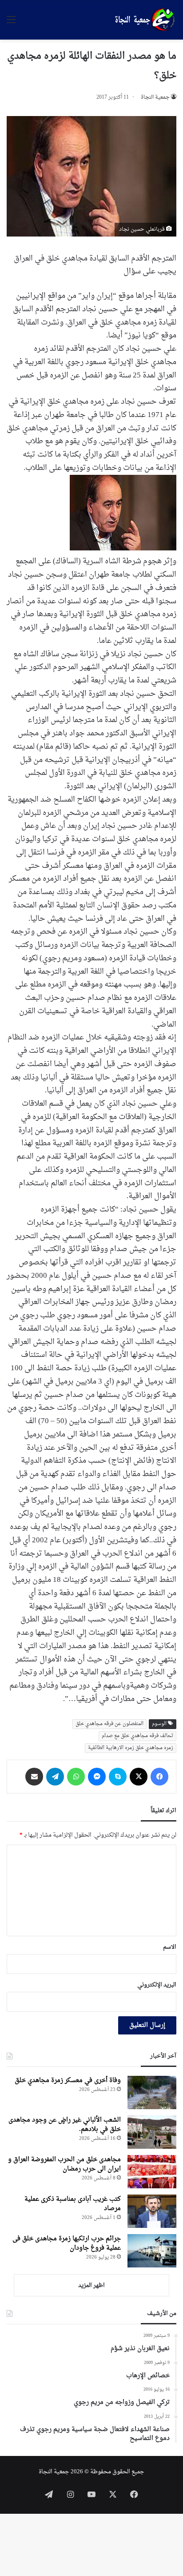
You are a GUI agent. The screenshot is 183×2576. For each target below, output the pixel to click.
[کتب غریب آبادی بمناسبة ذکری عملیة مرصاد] (152, 2211)
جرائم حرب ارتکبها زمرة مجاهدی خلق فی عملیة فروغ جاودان (67, 2243)
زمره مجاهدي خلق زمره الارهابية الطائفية (131, 1748)
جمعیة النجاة (155, 97)
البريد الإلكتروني (157, 1985)
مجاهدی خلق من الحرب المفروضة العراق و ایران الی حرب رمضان (64, 2164)
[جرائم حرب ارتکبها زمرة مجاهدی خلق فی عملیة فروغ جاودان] (152, 2251)
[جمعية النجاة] (144, 20)
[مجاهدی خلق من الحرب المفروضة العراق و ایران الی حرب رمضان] (152, 2172)
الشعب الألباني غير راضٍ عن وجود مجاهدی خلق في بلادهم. (65, 2125)
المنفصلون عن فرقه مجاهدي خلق (109, 1724)
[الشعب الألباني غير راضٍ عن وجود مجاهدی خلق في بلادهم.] (152, 2132)
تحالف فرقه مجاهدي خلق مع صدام (137, 1736)
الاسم (170, 1947)
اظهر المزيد (91, 2285)
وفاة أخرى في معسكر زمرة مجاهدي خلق (68, 2080)
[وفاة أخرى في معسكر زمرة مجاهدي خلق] (152, 2092)
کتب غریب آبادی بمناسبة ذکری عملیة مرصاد (73, 2204)
